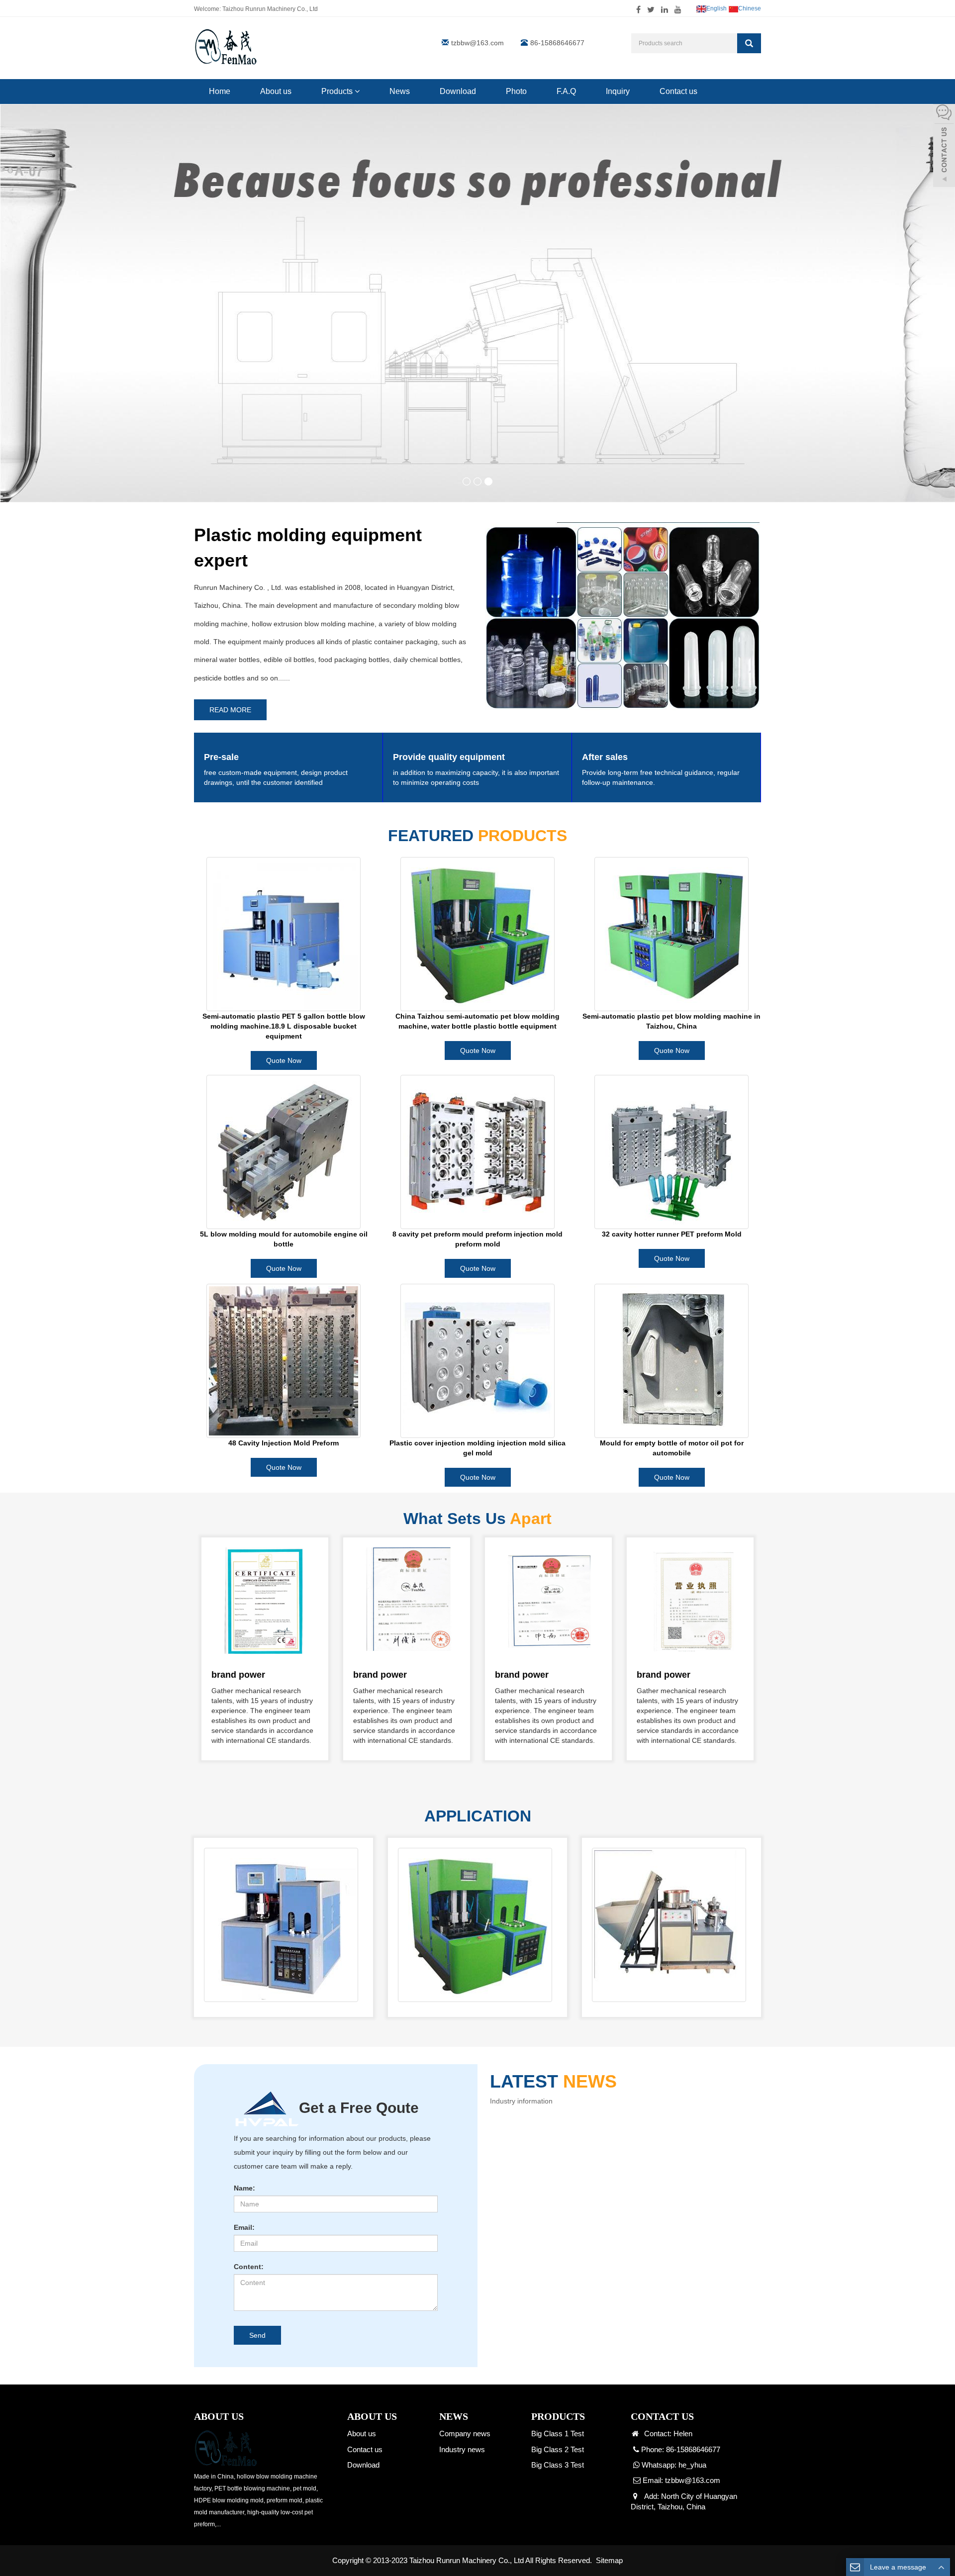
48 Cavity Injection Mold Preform (284, 1443)
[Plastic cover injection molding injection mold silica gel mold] (477, 1361)
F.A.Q (566, 91)
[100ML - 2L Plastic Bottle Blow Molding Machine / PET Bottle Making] (475, 1924)
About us (276, 91)
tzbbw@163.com (477, 43)
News (400, 91)
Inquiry (618, 91)
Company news (465, 2433)
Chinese (750, 8)
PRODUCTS (558, 2416)
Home (220, 91)
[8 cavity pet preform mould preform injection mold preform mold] (477, 1152)
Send (257, 2335)
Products (338, 91)
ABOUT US (372, 2416)
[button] (357, 91)
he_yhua (692, 2465)
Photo (516, 91)
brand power (238, 1675)
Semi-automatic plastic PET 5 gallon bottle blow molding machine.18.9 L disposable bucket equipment (284, 1026)
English (716, 8)
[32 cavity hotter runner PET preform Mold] (671, 1152)
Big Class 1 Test (558, 2433)
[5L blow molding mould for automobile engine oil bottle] (284, 1152)
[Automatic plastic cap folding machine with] (669, 1924)
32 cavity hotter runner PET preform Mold (672, 1234)
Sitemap (609, 2560)
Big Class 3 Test (558, 2465)
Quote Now (284, 1060)
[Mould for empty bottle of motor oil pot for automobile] (671, 1361)
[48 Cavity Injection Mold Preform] (284, 1361)
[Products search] (749, 43)
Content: (249, 2267)
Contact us (678, 91)
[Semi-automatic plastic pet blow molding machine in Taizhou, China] (671, 934)
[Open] (944, 145)
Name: (244, 2188)
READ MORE (230, 710)
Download (458, 91)
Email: (244, 2227)
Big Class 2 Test (558, 2449)
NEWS (454, 2416)
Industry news (462, 2449)
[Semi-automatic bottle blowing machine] (281, 1924)
